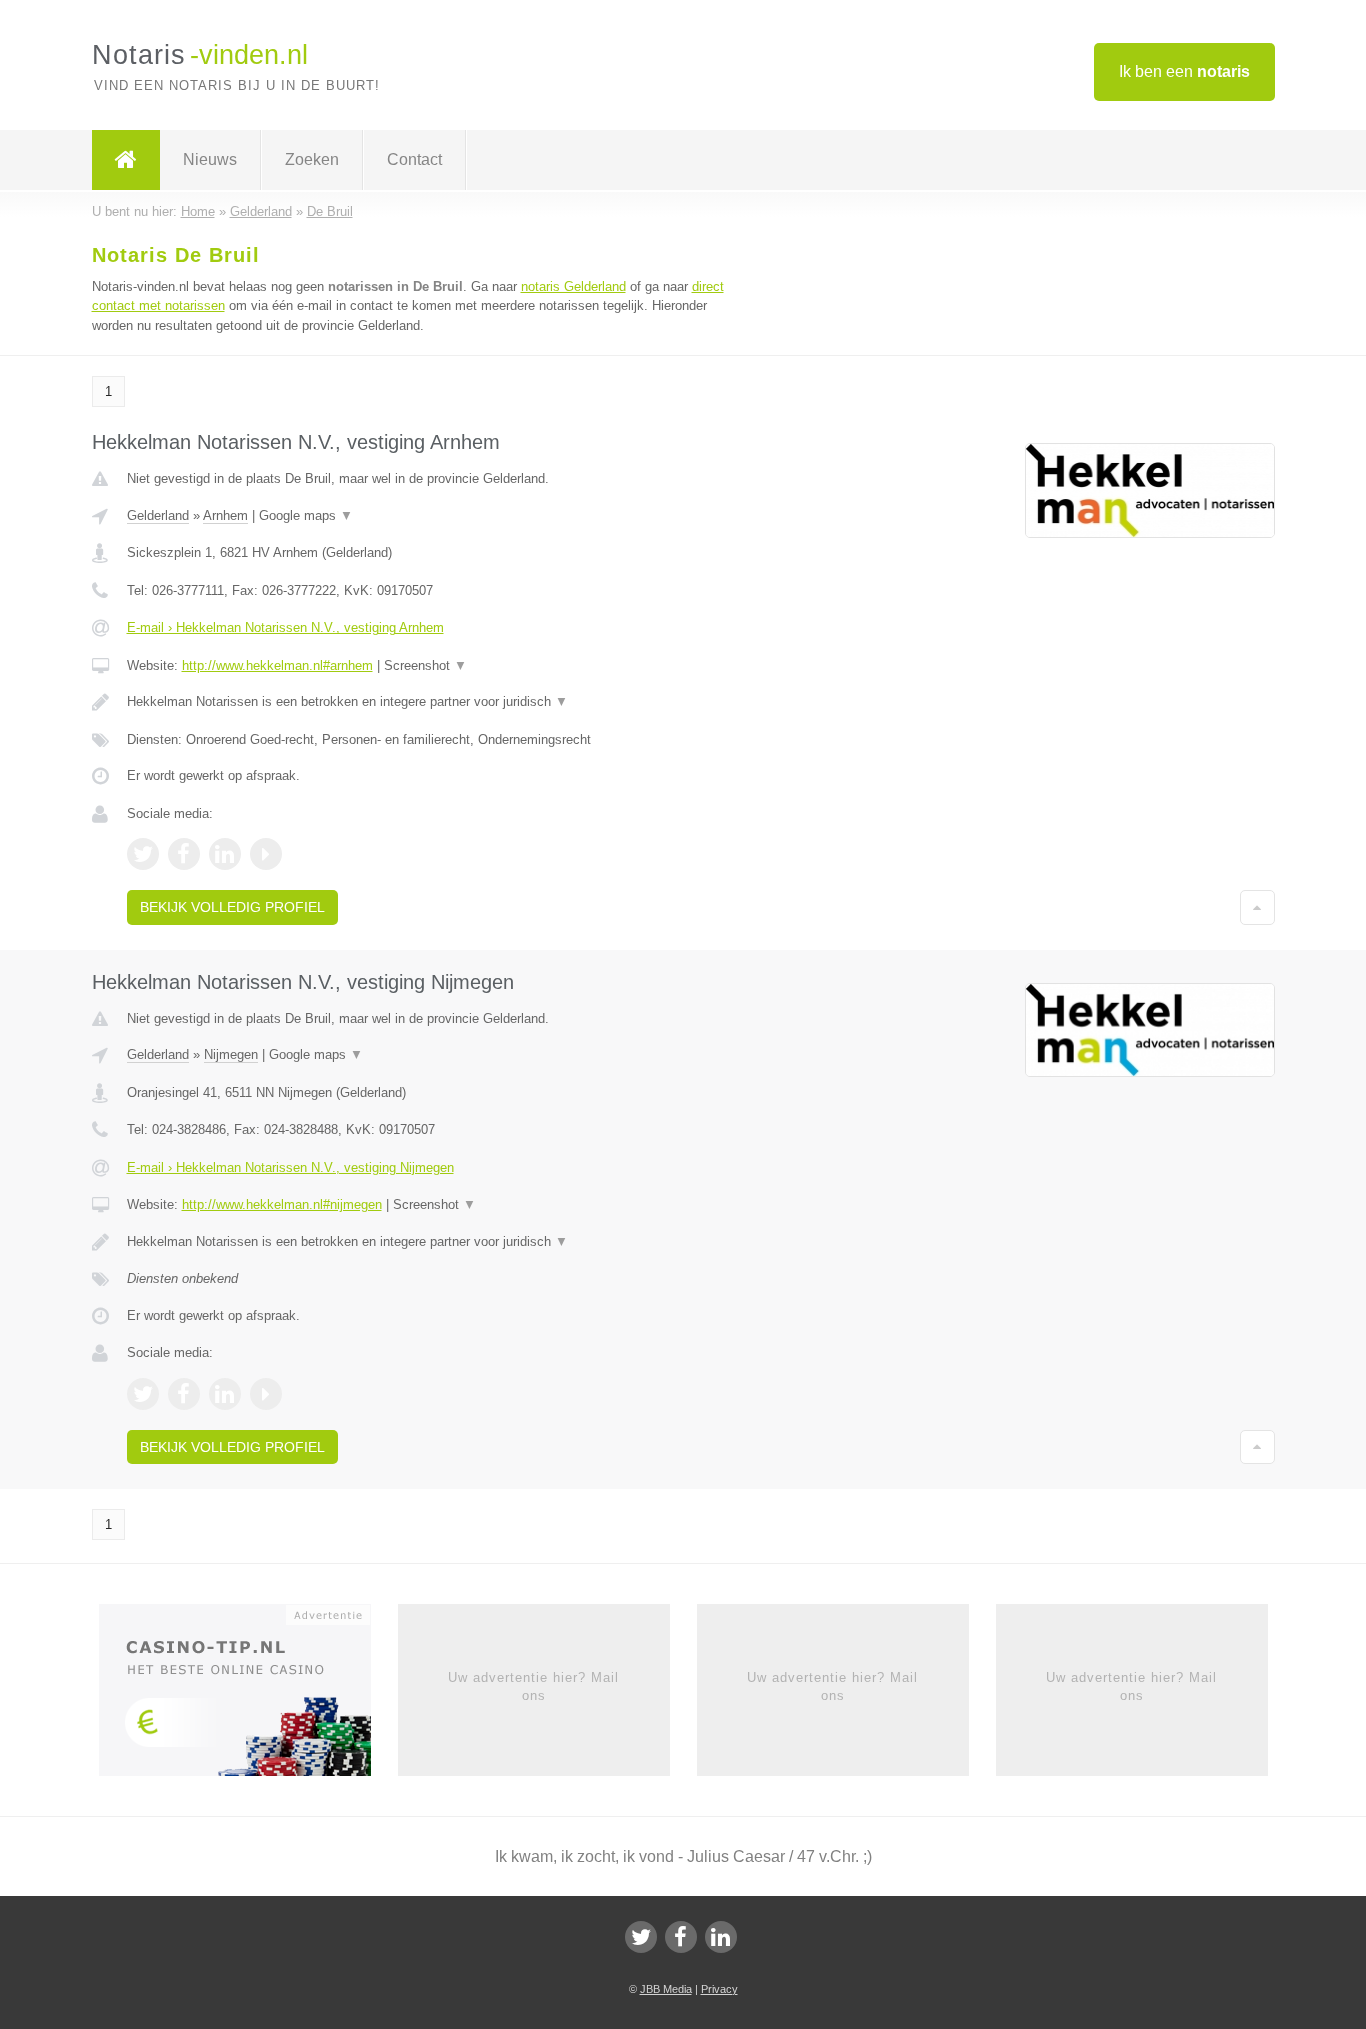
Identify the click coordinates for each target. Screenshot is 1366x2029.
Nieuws (210, 159)
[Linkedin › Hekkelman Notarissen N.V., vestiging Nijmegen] (225, 1394)
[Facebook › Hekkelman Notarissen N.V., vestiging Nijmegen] (184, 1394)
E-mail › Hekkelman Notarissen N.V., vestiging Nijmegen (290, 1167)
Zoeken (312, 159)
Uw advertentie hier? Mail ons (533, 1686)
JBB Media (666, 1989)
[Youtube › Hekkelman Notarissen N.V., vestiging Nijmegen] (266, 1394)
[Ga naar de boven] (1257, 907)
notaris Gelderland (573, 286)
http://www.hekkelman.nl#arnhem (277, 665)
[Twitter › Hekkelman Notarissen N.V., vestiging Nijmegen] (143, 1394)
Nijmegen (231, 1054)
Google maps (306, 515)
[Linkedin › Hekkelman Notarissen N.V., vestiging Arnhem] (225, 854)
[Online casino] (248, 1696)
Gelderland (158, 515)
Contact (414, 159)
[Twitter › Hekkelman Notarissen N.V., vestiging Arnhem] (143, 854)
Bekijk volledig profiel (232, 907)
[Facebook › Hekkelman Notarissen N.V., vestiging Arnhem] (184, 854)
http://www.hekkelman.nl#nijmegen (282, 1204)
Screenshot (425, 665)
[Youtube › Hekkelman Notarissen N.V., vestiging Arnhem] (266, 854)
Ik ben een (1184, 71)
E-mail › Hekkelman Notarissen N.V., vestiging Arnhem (285, 627)
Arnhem (225, 515)
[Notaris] (126, 160)
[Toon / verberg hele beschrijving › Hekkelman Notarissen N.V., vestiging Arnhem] (435, 702)
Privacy (719, 1989)
